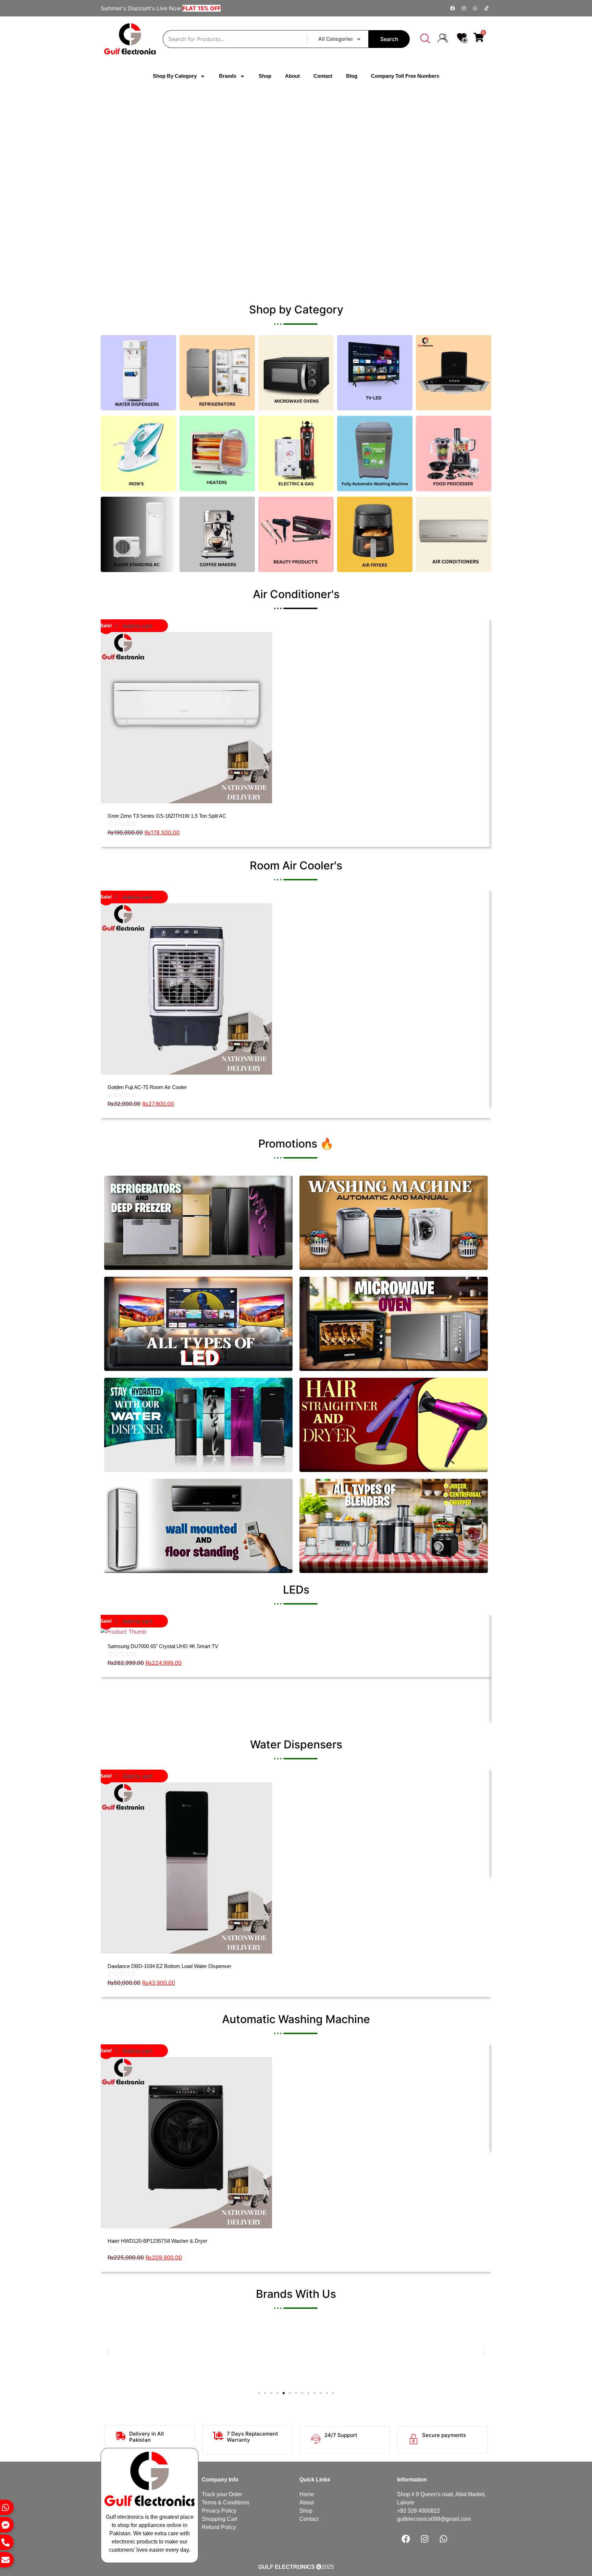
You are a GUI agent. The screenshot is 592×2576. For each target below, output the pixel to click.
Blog (352, 76)
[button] (425, 39)
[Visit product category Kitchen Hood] (454, 373)
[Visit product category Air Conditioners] (454, 534)
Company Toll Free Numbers (405, 76)
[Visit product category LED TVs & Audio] (375, 373)
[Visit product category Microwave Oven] (296, 373)
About (292, 76)
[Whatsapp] (475, 8)
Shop (265, 76)
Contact (323, 76)
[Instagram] (464, 8)
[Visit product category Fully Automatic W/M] (375, 454)
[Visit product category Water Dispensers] (138, 373)
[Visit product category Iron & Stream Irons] (138, 454)
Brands (228, 76)
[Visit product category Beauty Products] (296, 534)
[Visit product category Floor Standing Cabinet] (138, 534)
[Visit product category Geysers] (296, 454)
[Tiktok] (486, 8)
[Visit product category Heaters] (217, 454)
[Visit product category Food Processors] (454, 454)
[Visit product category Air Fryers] (375, 534)
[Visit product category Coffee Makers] (217, 534)
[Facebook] (453, 8)
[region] (296, 194)
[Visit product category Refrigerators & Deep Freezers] (217, 373)
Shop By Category (175, 76)
